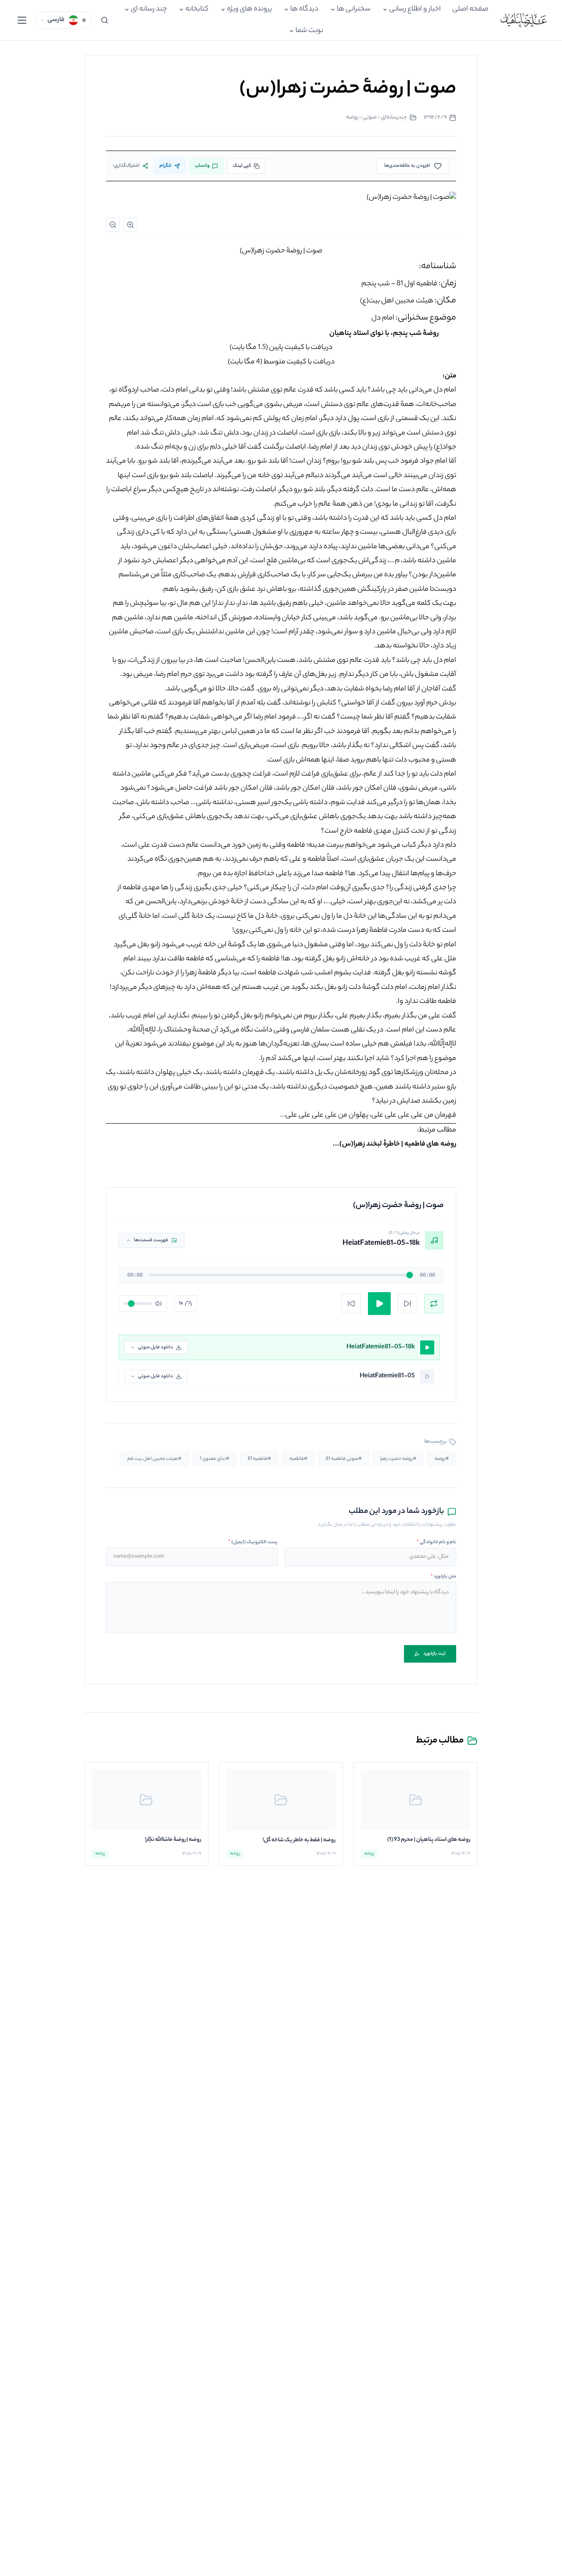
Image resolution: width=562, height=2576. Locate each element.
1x (181, 1304)
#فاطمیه (298, 1459)
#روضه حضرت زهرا (398, 1459)
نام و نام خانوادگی (436, 1542)
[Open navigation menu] (22, 20)
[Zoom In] (130, 225)
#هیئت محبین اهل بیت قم (154, 1459)
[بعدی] (407, 1304)
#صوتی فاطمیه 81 (344, 1459)
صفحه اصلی (470, 9)
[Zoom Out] (113, 225)
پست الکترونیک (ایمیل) (253, 1542)
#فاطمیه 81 (259, 1459)
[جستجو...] (104, 20)
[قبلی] (351, 1304)
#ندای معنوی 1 (214, 1459)
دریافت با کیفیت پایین (301, 348)
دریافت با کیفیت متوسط (299, 362)
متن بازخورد (443, 1577)
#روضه (442, 1459)
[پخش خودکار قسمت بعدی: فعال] (434, 1304)
